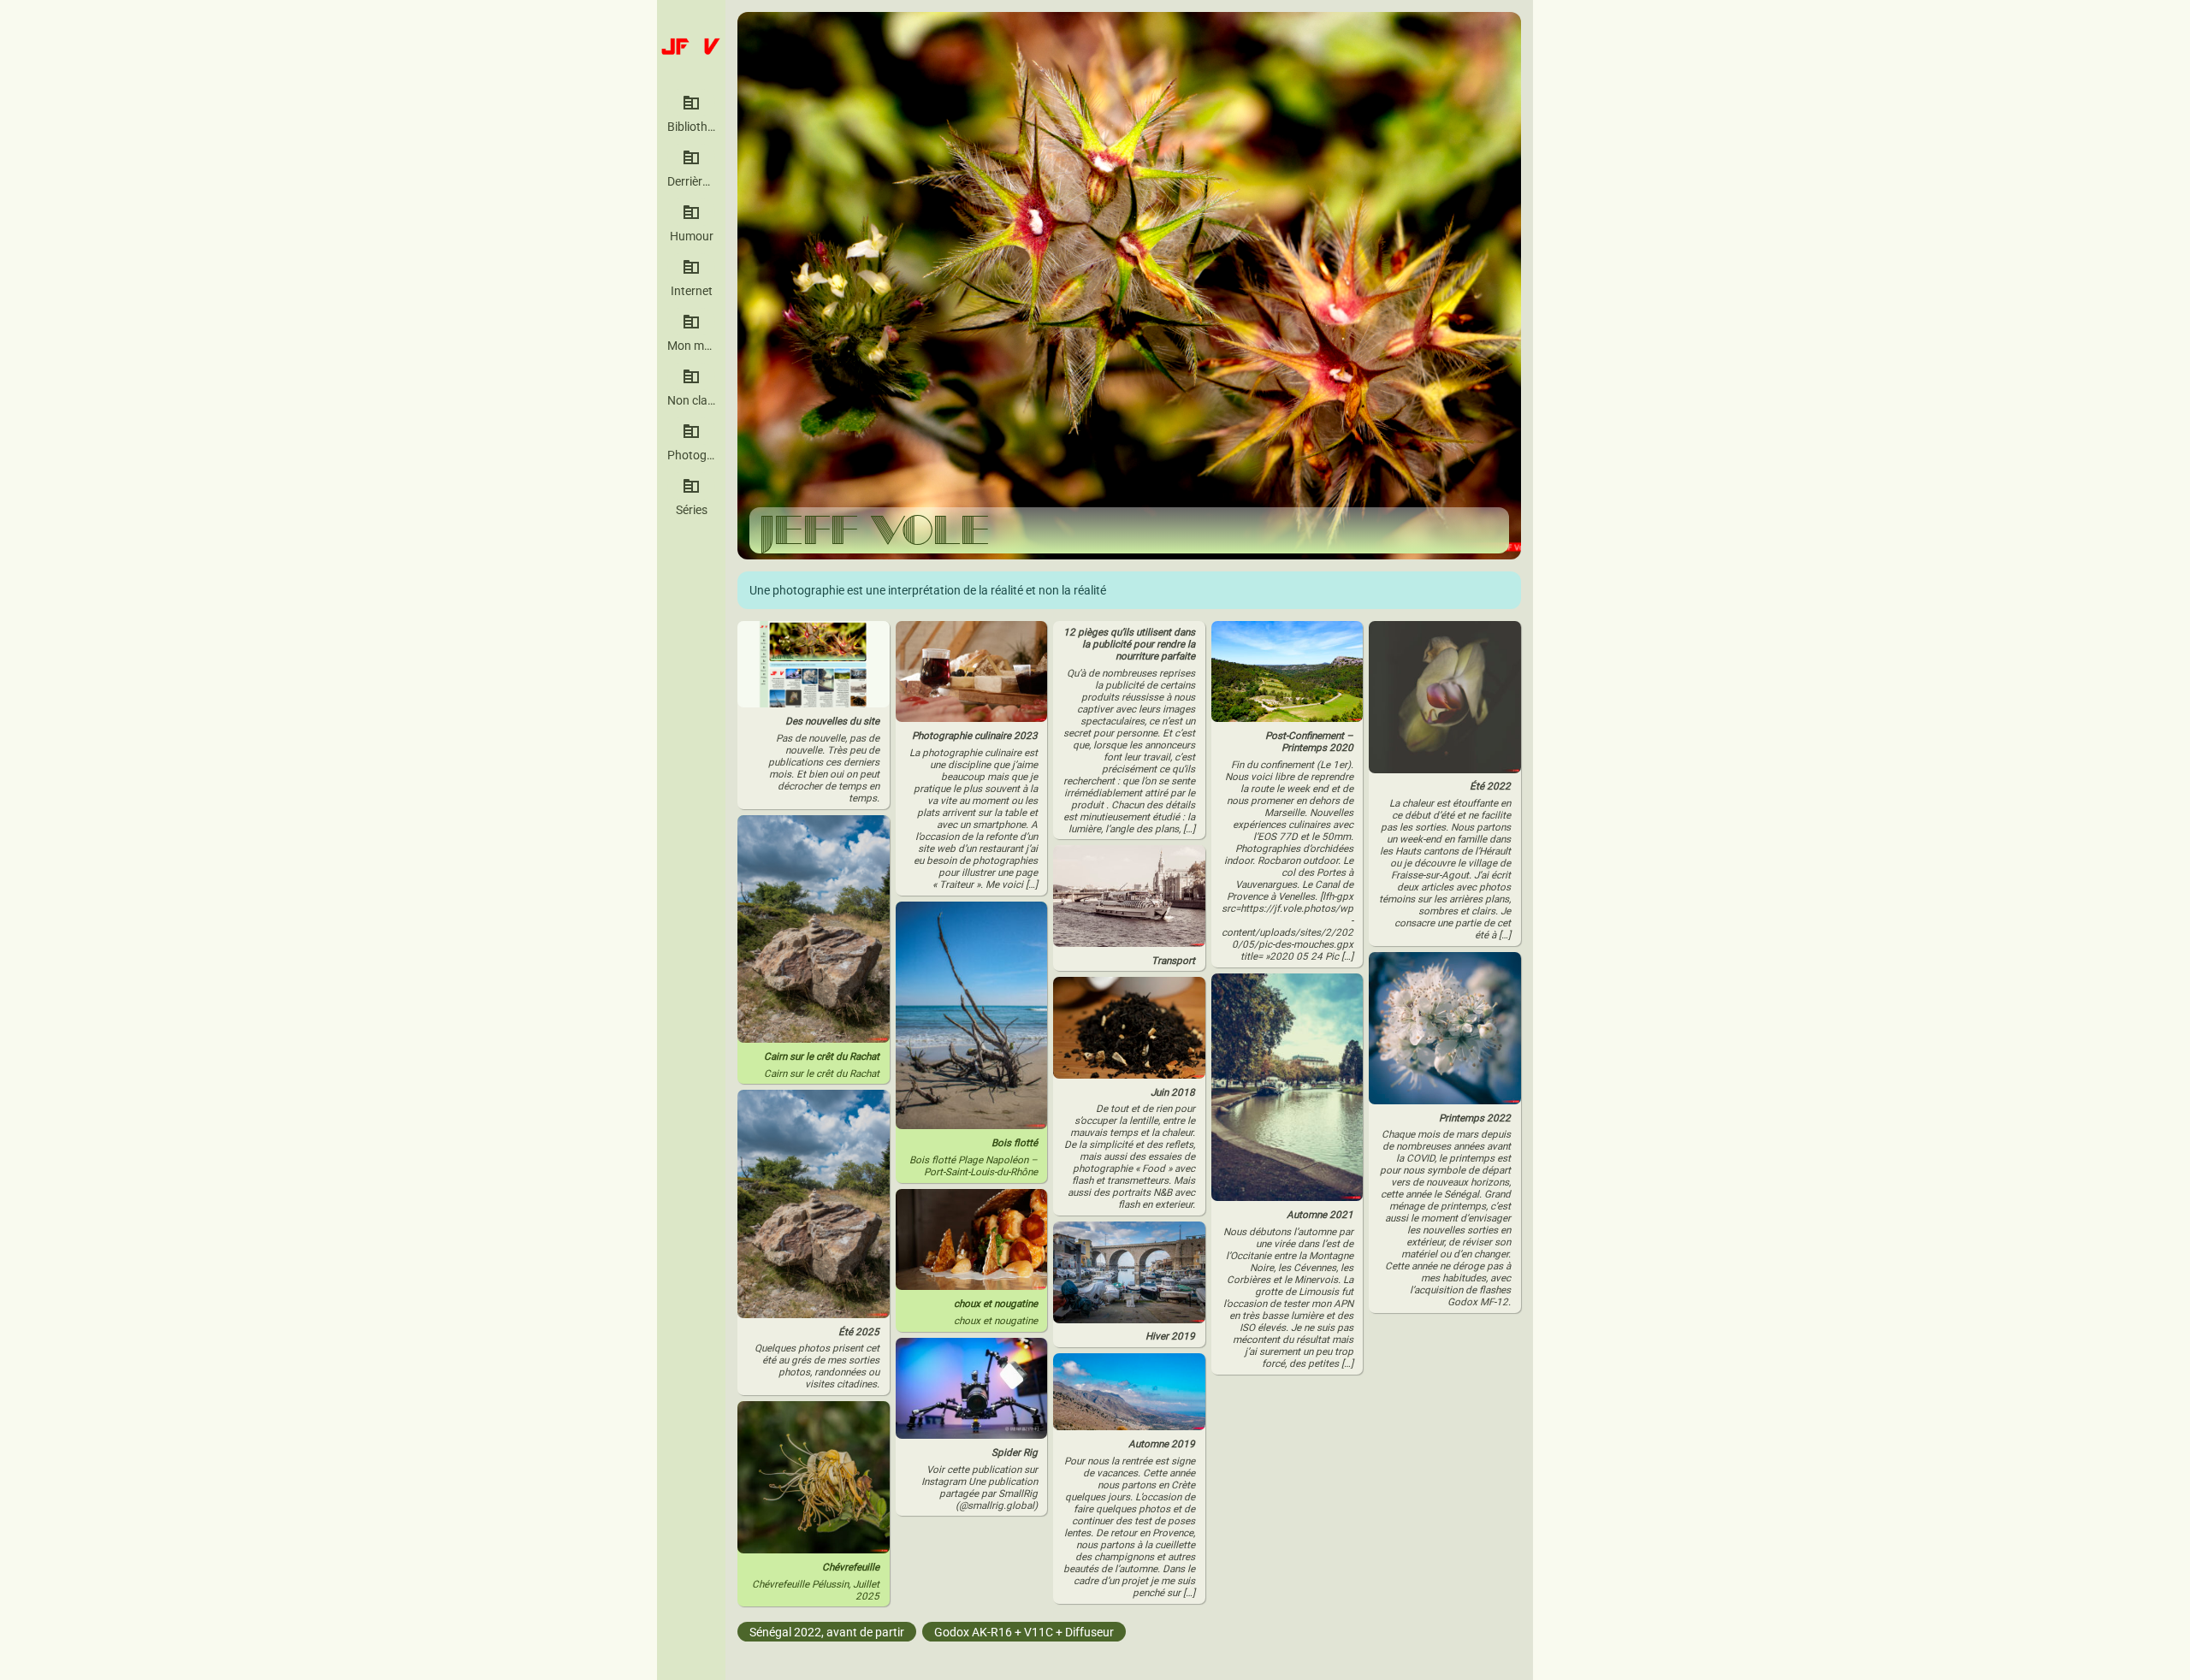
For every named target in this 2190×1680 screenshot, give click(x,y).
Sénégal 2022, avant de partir (827, 1631)
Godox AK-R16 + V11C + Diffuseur (1024, 1631)
